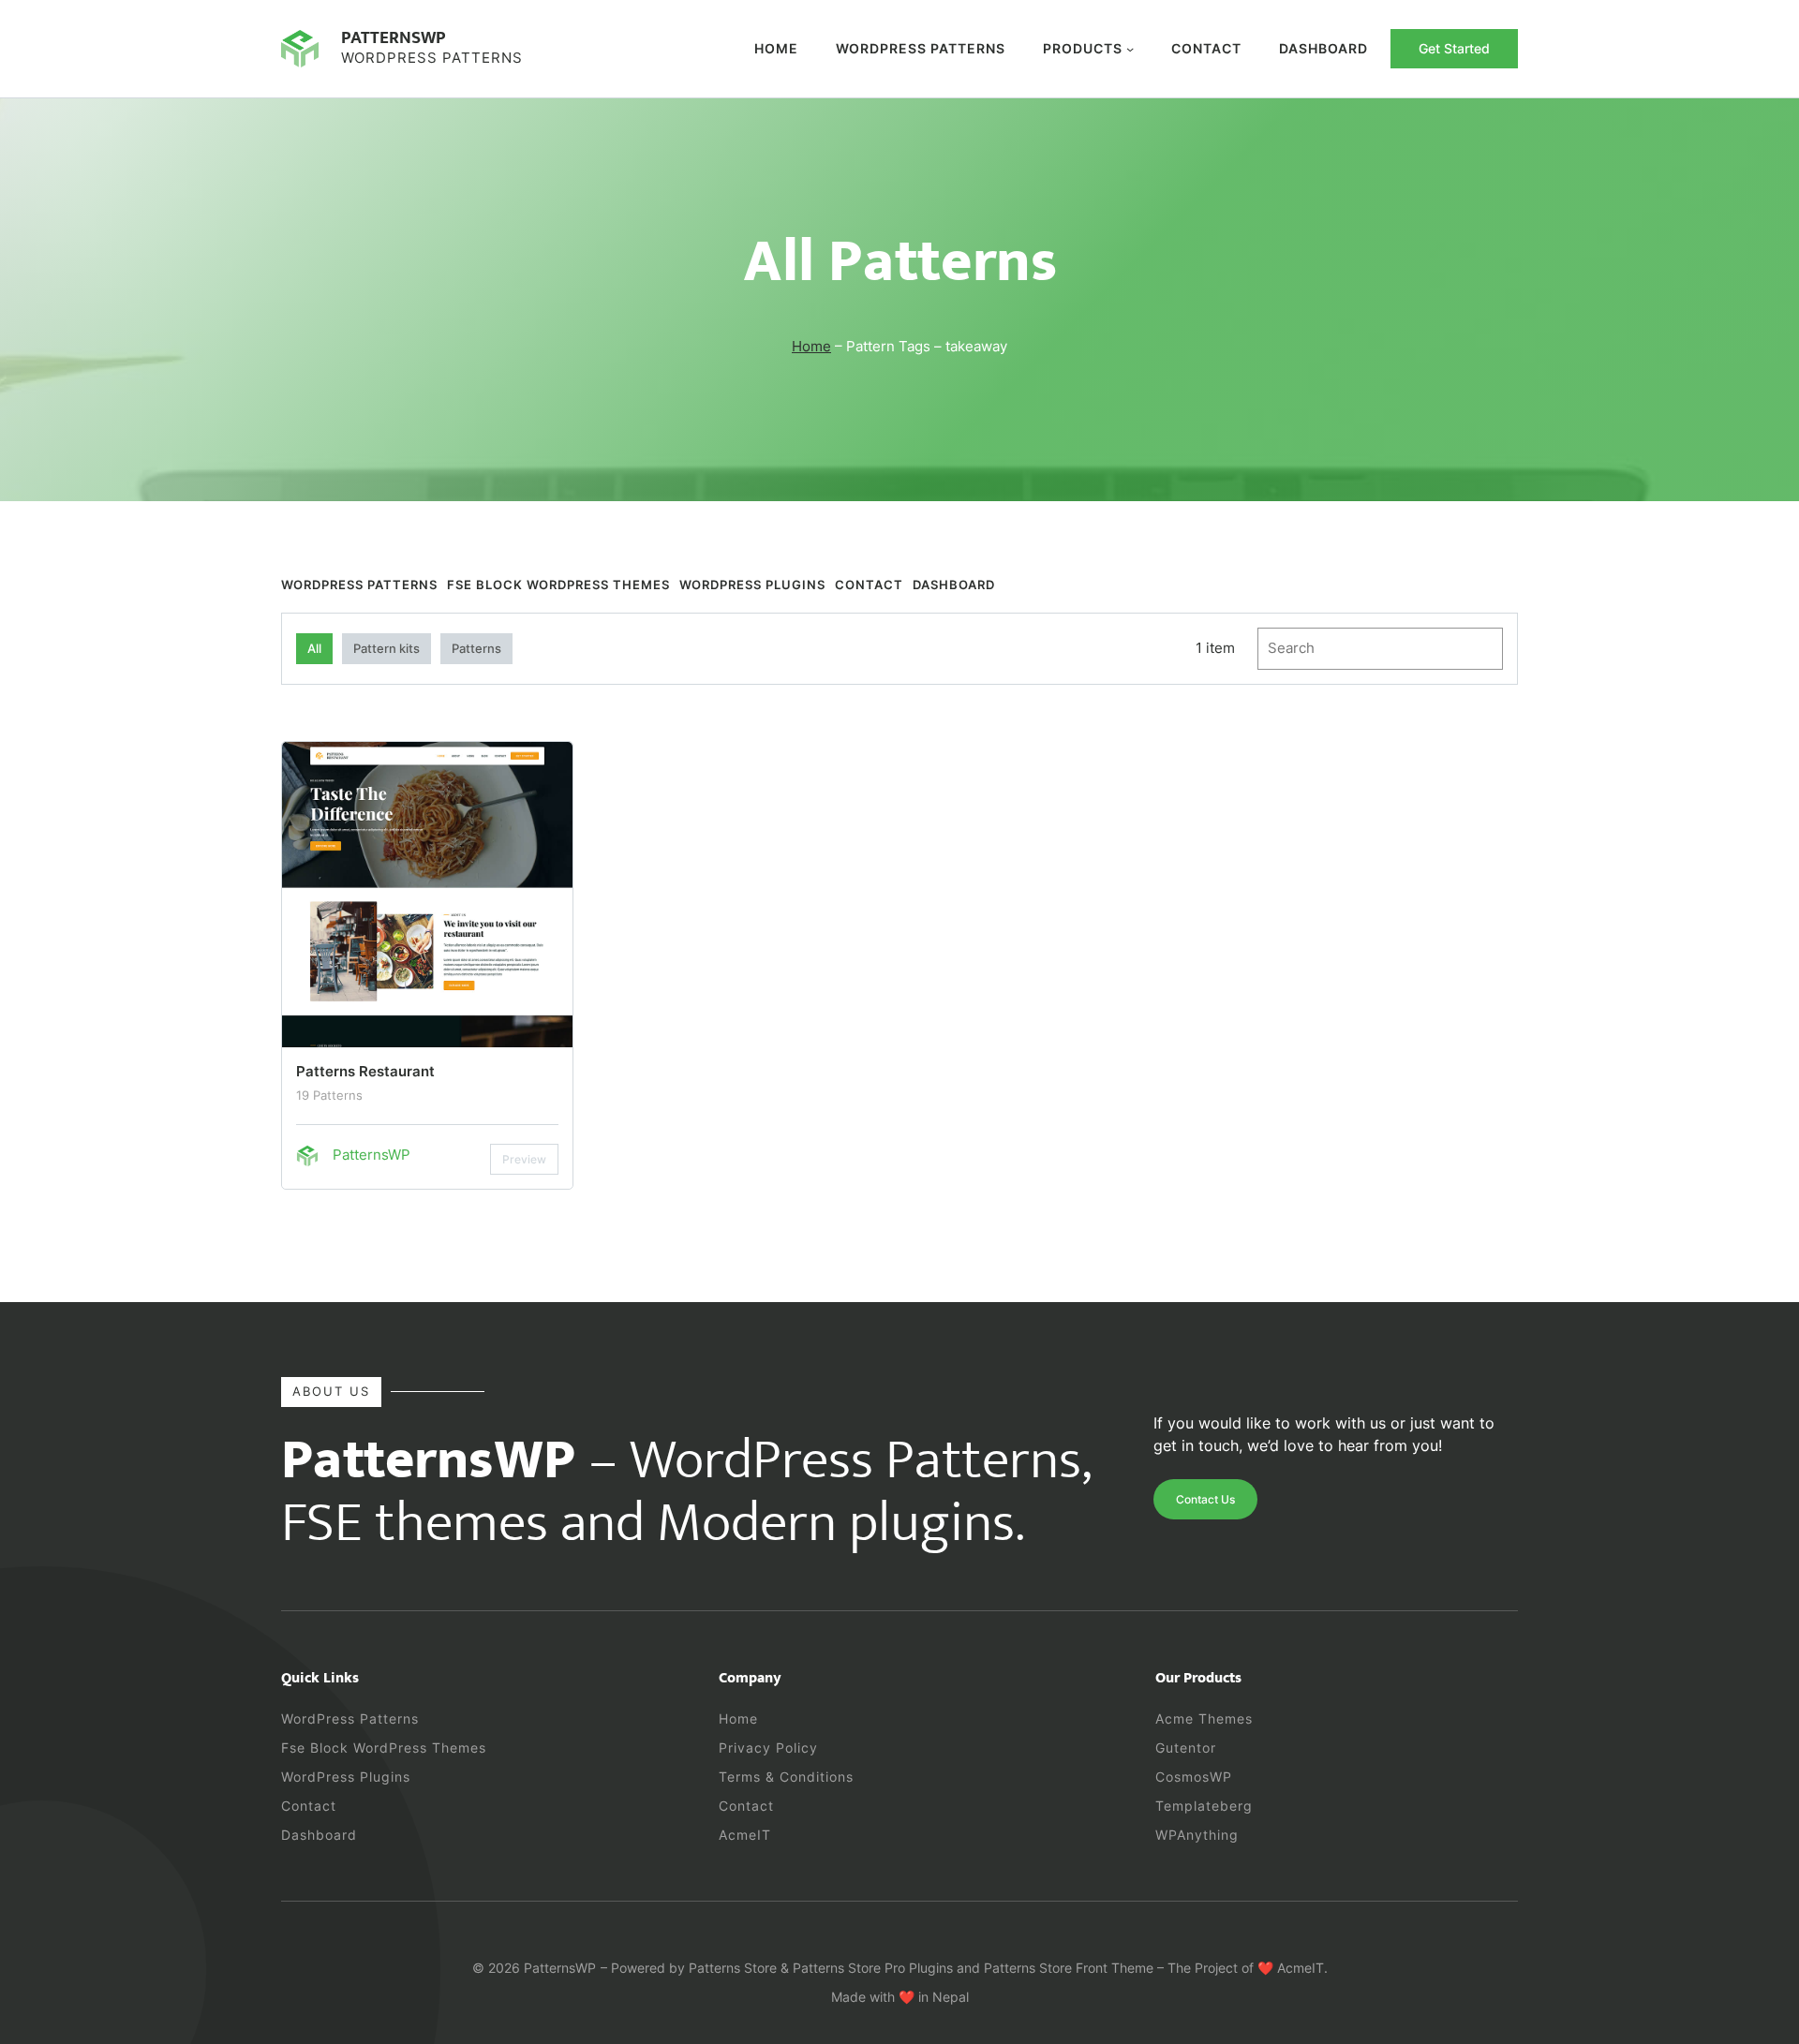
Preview (524, 1159)
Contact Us (1205, 1499)
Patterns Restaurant (365, 1071)
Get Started (1454, 48)
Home (776, 48)
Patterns (476, 648)
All (314, 648)
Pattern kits (387, 648)
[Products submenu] (1130, 49)
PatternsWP (394, 37)
